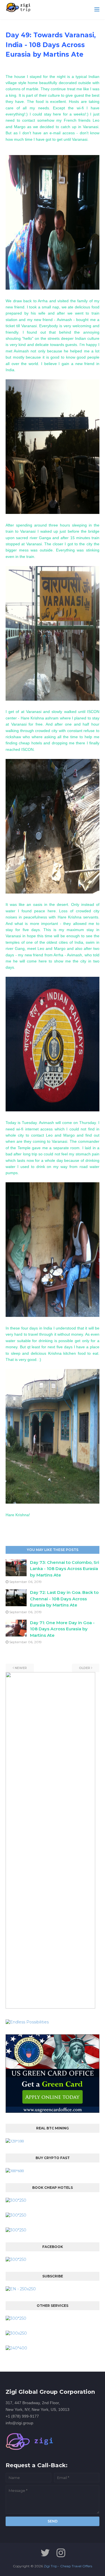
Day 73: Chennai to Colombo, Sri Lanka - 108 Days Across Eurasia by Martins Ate (65, 1569)
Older (85, 1668)
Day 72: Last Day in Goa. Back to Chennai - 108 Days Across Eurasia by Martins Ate (64, 1599)
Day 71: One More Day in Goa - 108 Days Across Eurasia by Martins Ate (62, 1629)
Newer (21, 1668)
